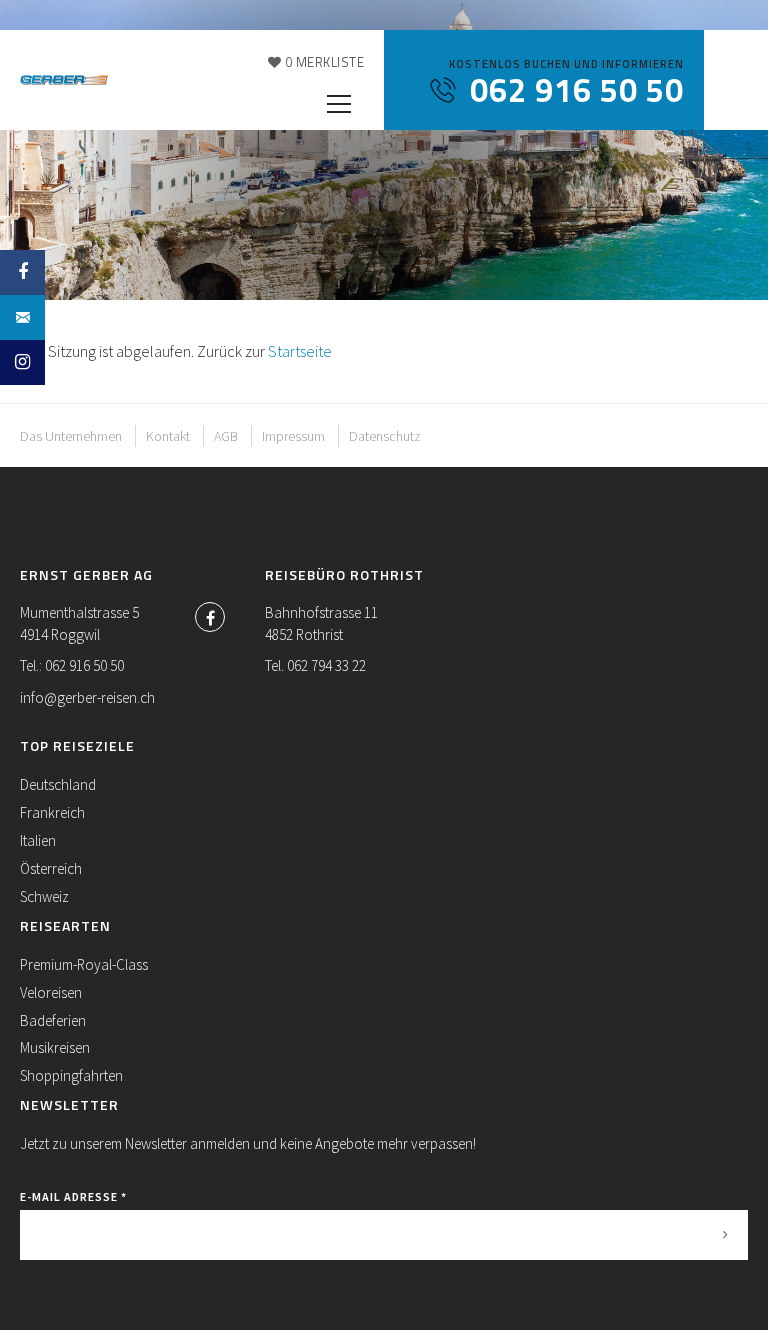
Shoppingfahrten (71, 1075)
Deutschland (58, 784)
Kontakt (168, 436)
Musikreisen (55, 1047)
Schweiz (44, 896)
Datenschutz (385, 436)
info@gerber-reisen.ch (87, 697)
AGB (226, 436)
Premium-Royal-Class (84, 964)
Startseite (300, 351)
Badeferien (53, 1020)
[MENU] (339, 105)
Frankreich (52, 812)
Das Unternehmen (71, 436)
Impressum (293, 436)
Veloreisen (51, 992)
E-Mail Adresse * (73, 1196)
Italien (38, 840)
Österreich (51, 868)
